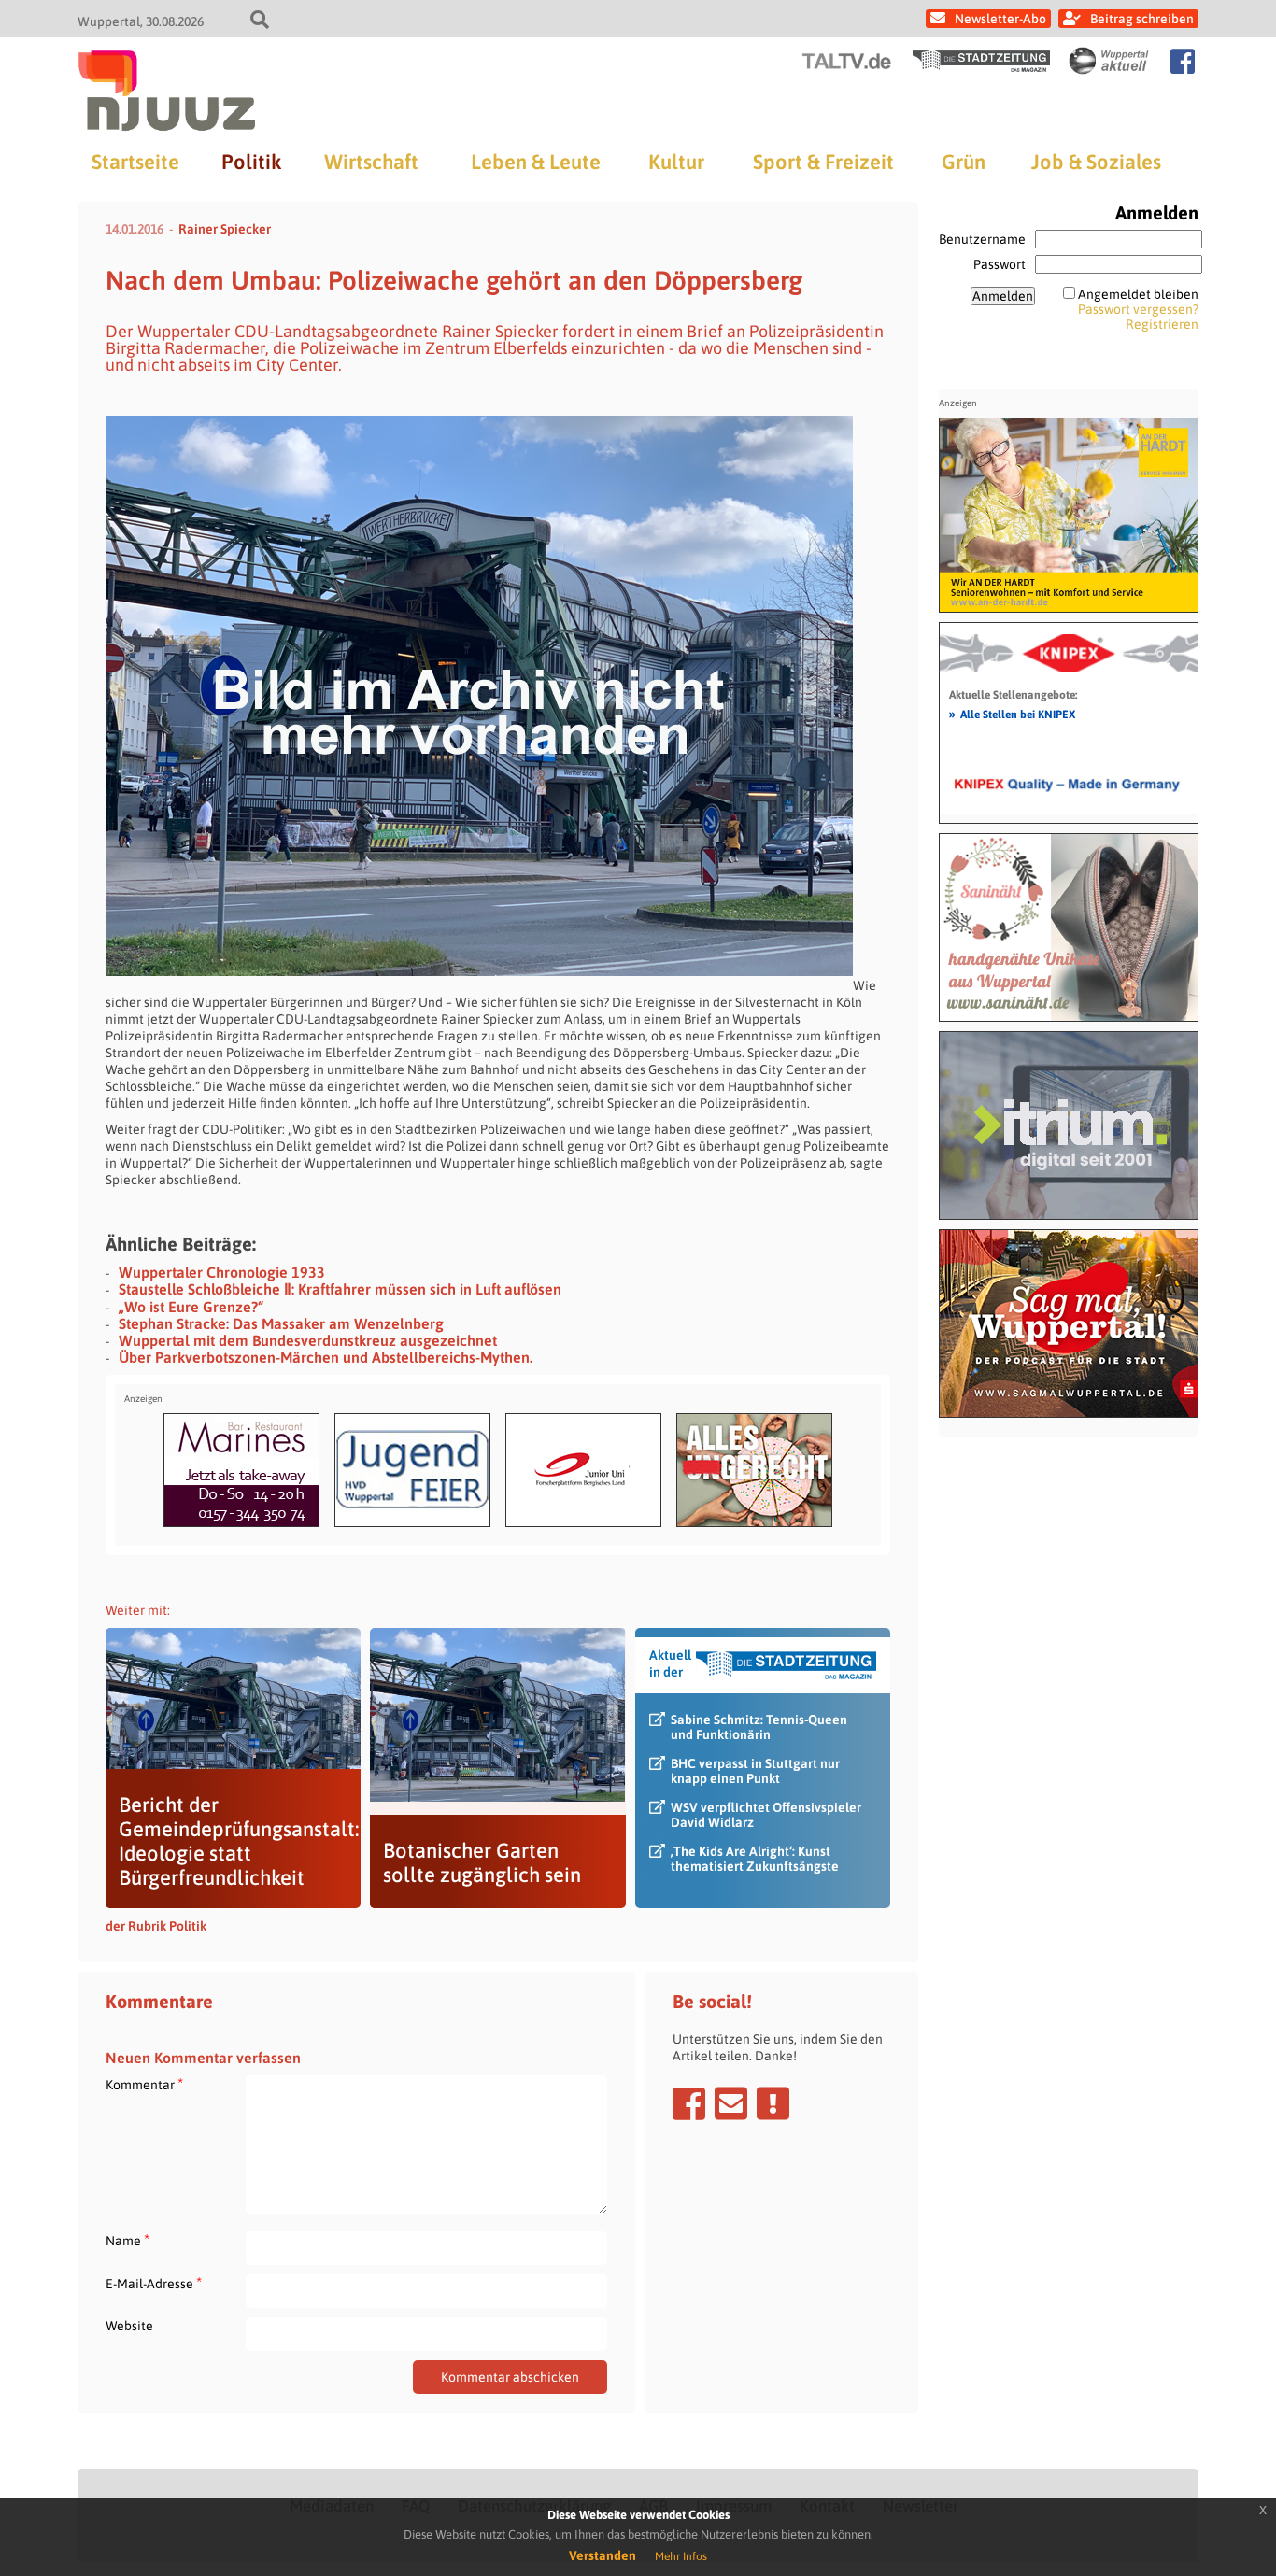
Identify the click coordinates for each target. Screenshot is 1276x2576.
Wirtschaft (371, 162)
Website (129, 2326)
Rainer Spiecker (225, 229)
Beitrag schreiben (1142, 19)
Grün (964, 162)
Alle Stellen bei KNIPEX (1012, 714)
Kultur (676, 162)
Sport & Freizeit (823, 162)
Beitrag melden (773, 2103)
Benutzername (982, 239)
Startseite (135, 162)
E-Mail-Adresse (154, 2283)
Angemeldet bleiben (1138, 294)
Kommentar (144, 2084)
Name (128, 2240)
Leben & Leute (536, 162)
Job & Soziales (1096, 162)
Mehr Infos (681, 2556)
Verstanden (603, 2555)
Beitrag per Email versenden (731, 2103)
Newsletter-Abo (1000, 19)
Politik (251, 162)
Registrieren (1162, 324)
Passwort (1000, 264)
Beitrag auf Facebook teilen (689, 2103)
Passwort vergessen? (1138, 309)
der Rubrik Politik (156, 1926)
